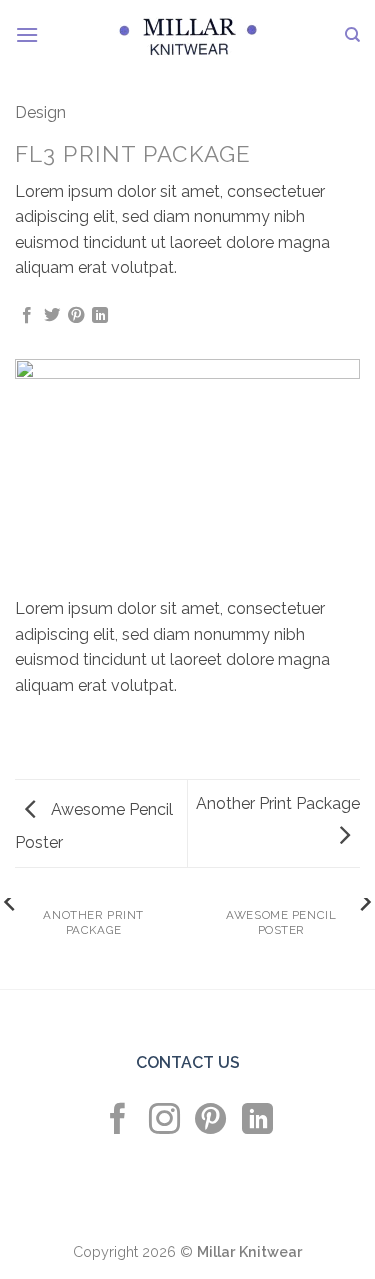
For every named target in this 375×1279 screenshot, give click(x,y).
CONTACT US (188, 1062)
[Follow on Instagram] (164, 1121)
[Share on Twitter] (52, 316)
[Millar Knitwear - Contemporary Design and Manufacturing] (189, 35)
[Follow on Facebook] (117, 1121)
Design (40, 112)
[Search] (352, 35)
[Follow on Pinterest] (210, 1121)
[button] (27, 34)
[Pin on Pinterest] (76, 316)
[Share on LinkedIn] (100, 316)
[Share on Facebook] (27, 316)
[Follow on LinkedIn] (257, 1121)
